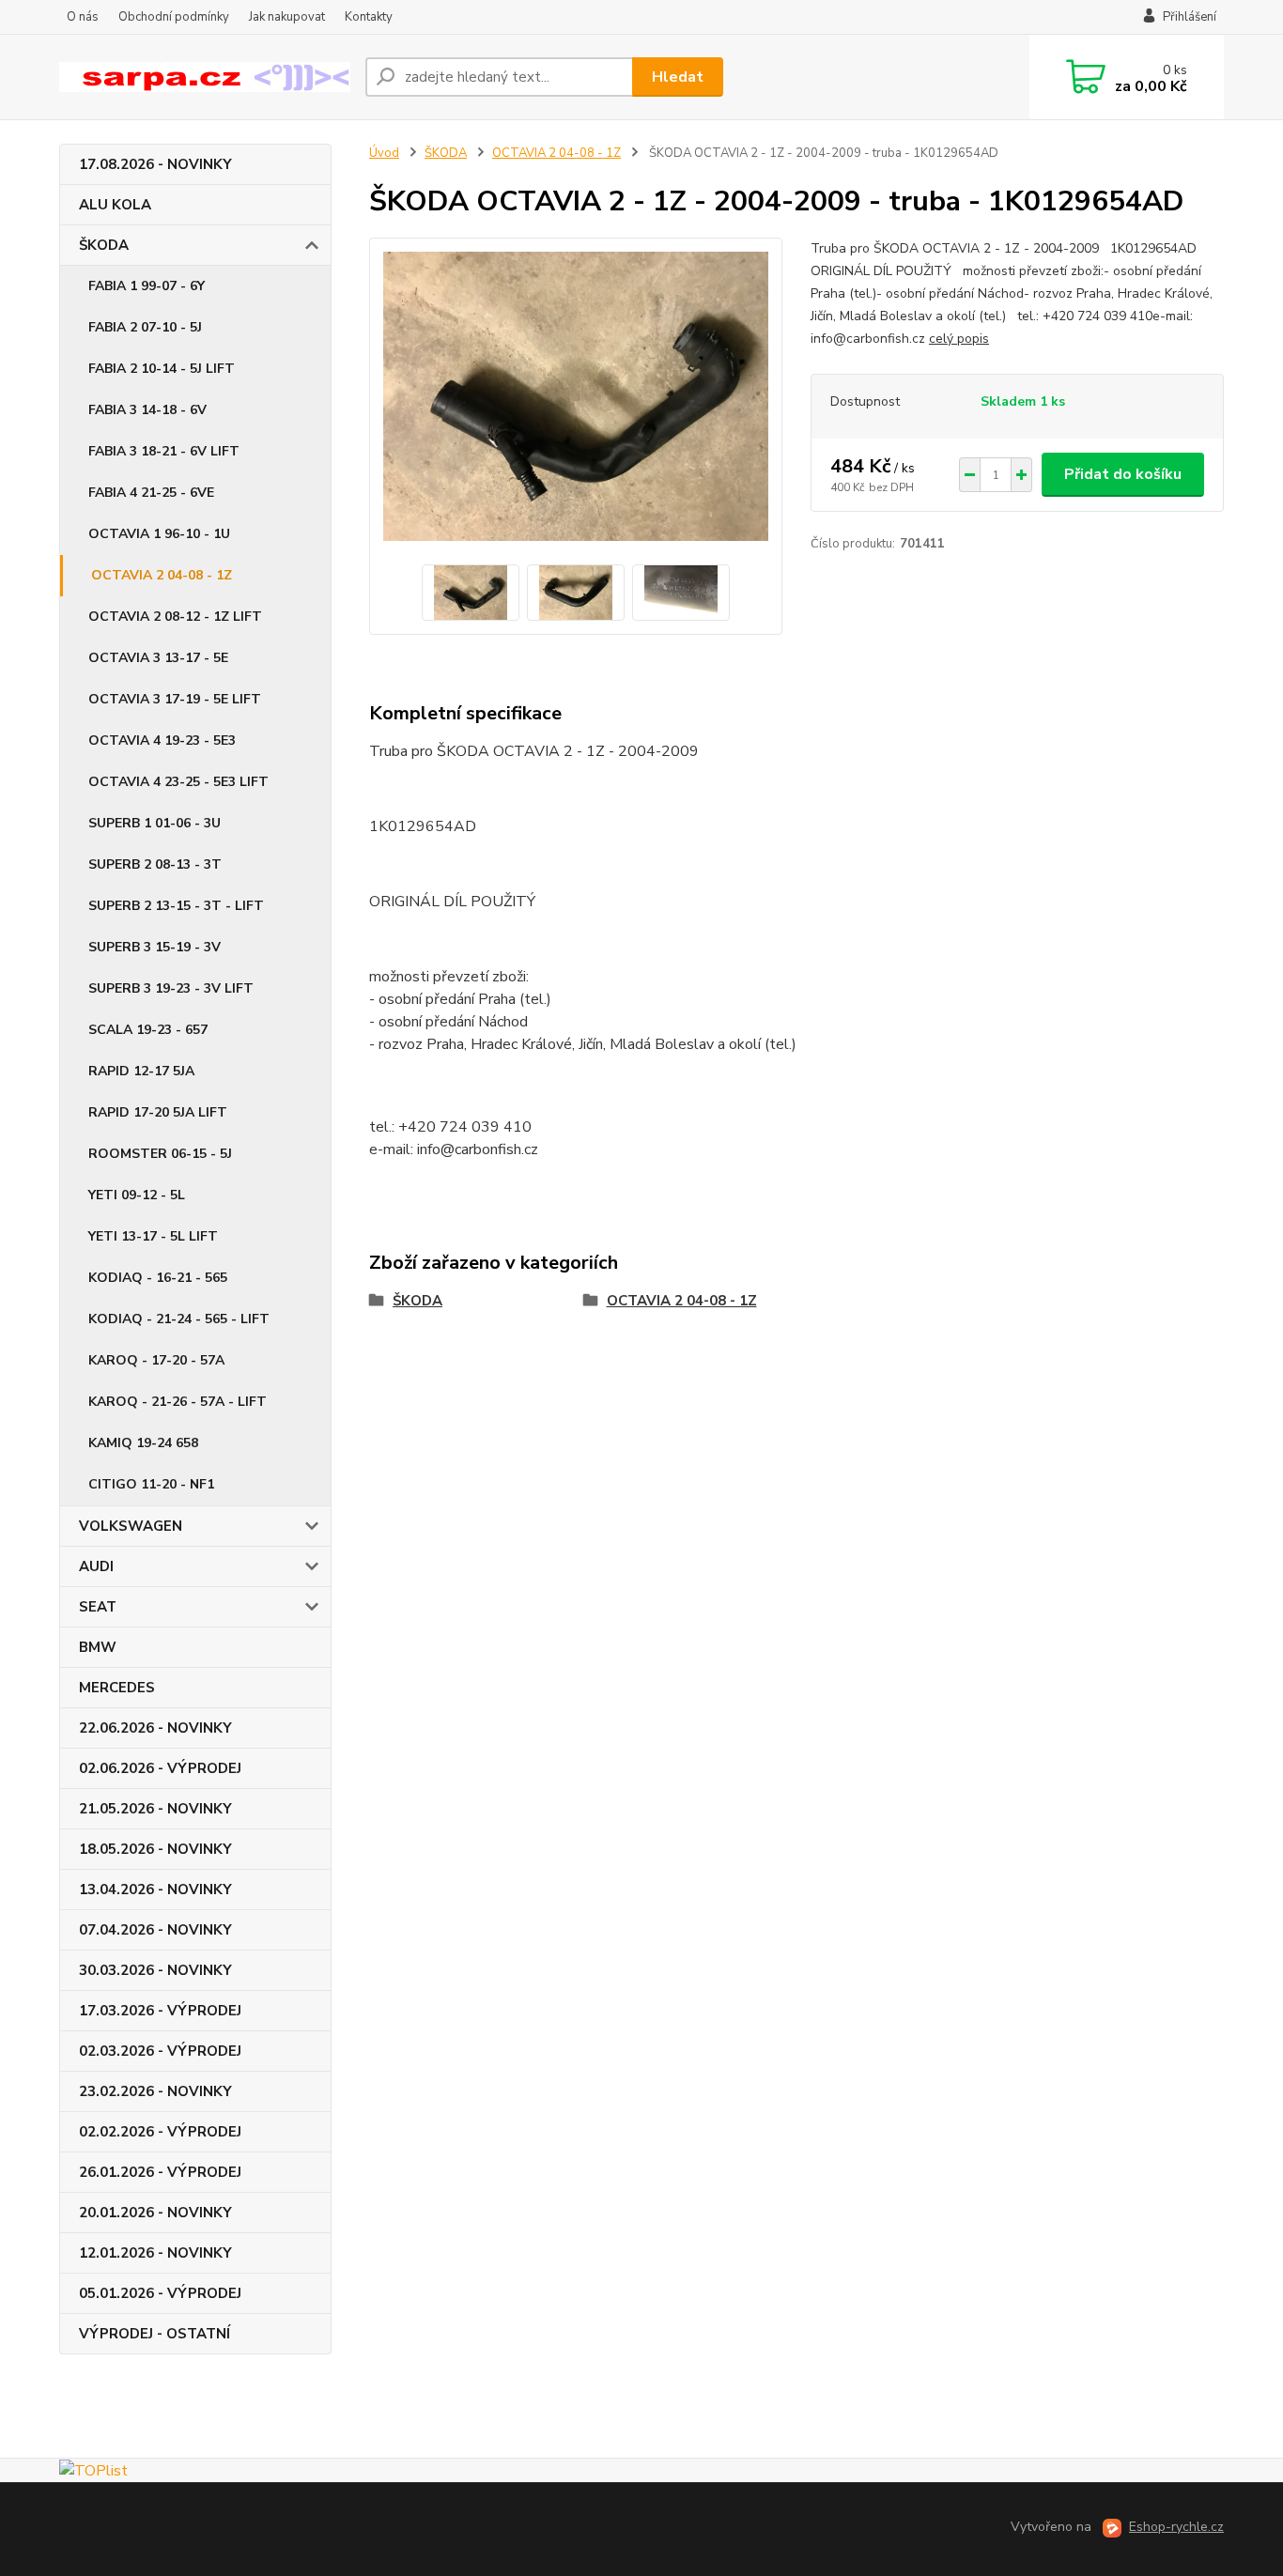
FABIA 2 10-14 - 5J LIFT (162, 369)
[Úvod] (205, 77)
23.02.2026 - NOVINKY (155, 2091)
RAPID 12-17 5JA (141, 1071)
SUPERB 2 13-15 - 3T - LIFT (176, 906)
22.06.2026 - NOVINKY (155, 1728)
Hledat (678, 77)
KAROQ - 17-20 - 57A (156, 1360)
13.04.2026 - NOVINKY (155, 1890)
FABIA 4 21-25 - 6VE (151, 493)
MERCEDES (117, 1688)
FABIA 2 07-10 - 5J (145, 327)
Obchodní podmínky (174, 17)
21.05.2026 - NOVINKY (155, 1809)
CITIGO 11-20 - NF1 (151, 1484)
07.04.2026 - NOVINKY (155, 1930)
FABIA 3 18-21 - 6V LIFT (164, 451)
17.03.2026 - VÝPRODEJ (160, 2011)
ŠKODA (104, 245)
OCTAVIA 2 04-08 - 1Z (162, 575)
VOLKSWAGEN (131, 1526)
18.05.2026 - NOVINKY (155, 1849)
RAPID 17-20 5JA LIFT (158, 1112)
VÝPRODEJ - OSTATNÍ (155, 2334)
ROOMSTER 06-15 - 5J (160, 1154)
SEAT (98, 1607)
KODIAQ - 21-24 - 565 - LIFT (179, 1319)
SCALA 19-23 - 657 (148, 1030)
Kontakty (369, 17)
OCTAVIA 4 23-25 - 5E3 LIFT (178, 782)
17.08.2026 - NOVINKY (155, 164)
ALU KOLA (115, 205)
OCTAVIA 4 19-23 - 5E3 (162, 740)
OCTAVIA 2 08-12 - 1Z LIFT (175, 617)
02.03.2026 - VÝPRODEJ (160, 2051)
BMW (98, 1647)
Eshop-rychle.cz (1176, 2527)
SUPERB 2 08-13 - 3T (155, 864)
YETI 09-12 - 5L (137, 1195)
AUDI (96, 1566)
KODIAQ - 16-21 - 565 (158, 1278)
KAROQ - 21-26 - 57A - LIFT (178, 1402)
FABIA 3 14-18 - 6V (147, 410)
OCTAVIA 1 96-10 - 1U (159, 534)
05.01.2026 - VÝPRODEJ (160, 2293)
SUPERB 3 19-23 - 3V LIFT (171, 988)
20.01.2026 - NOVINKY (155, 2213)
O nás (83, 17)
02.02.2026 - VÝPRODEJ (160, 2132)
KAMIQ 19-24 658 (143, 1443)
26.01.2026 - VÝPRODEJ (160, 2172)
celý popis (959, 339)
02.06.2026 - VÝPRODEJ (160, 1768)
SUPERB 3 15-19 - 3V (155, 947)
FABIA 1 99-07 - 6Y (147, 286)
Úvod (384, 153)
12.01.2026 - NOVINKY (155, 2253)
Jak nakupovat (287, 17)
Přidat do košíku (1123, 474)
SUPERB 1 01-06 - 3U (155, 823)
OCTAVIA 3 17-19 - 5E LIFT (175, 699)
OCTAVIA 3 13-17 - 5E (158, 658)
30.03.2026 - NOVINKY (155, 1970)
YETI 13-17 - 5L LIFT (153, 1236)
